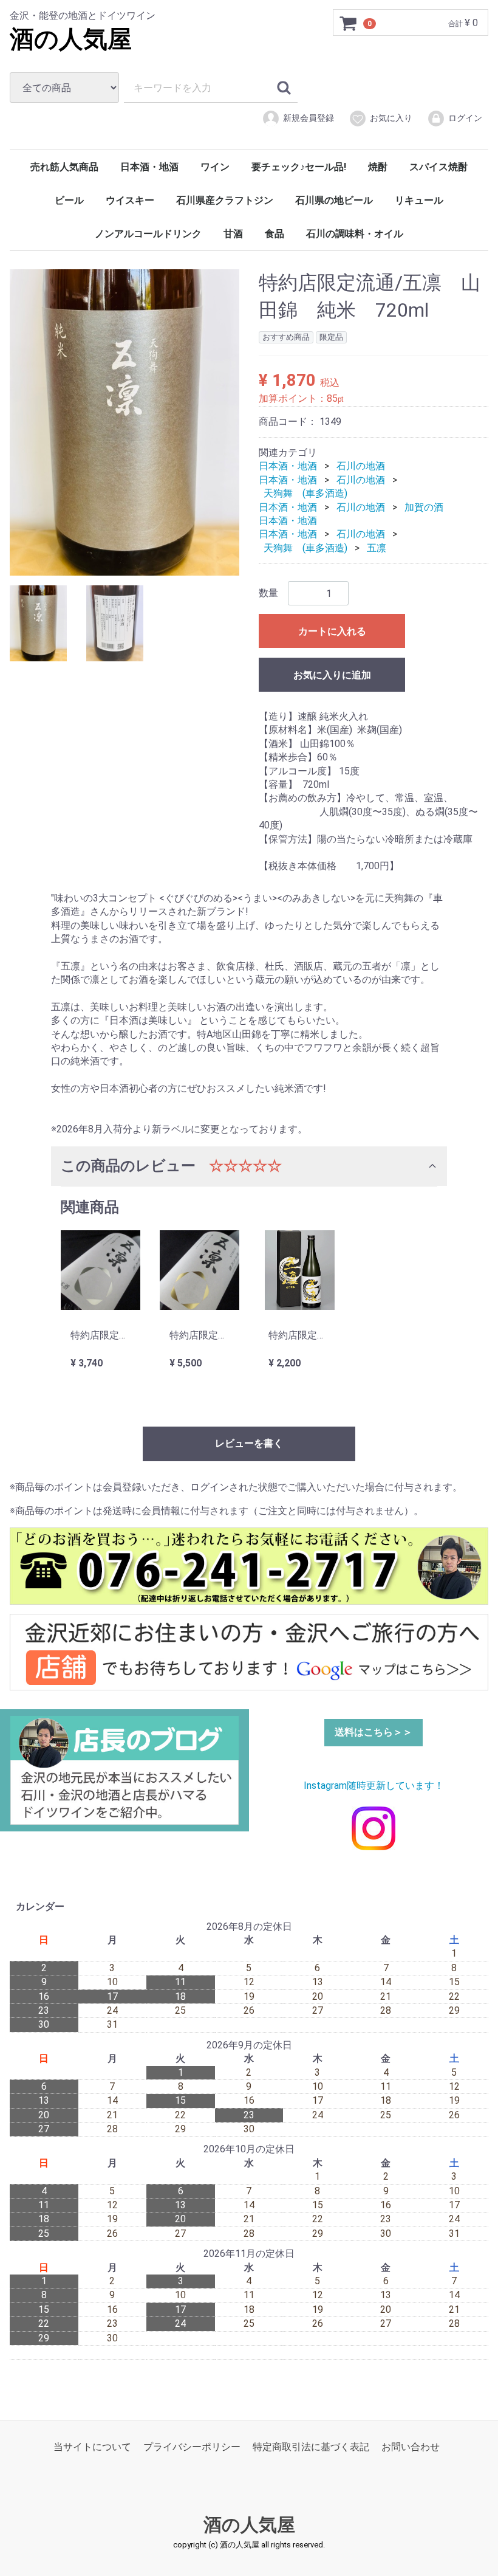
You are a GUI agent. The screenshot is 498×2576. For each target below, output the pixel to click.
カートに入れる (332, 631)
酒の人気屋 (71, 39)
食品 (275, 234)
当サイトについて (92, 2447)
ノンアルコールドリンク (148, 234)
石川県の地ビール (334, 200)
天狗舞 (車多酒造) (305, 493)
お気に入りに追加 (332, 675)
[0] (349, 23)
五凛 (377, 547)
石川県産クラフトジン (225, 200)
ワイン (215, 167)
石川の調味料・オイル (355, 234)
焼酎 (378, 167)
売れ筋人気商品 (64, 167)
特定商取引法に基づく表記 (311, 2447)
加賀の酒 (424, 507)
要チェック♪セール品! (299, 167)
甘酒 (233, 234)
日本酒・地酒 (149, 167)
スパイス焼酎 (438, 167)
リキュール (419, 200)
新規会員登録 (309, 118)
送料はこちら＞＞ (373, 1732)
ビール (69, 200)
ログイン (465, 118)
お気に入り (391, 118)
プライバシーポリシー (192, 2447)
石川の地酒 (361, 466)
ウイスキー (130, 200)
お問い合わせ (411, 2447)
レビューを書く (249, 1443)
